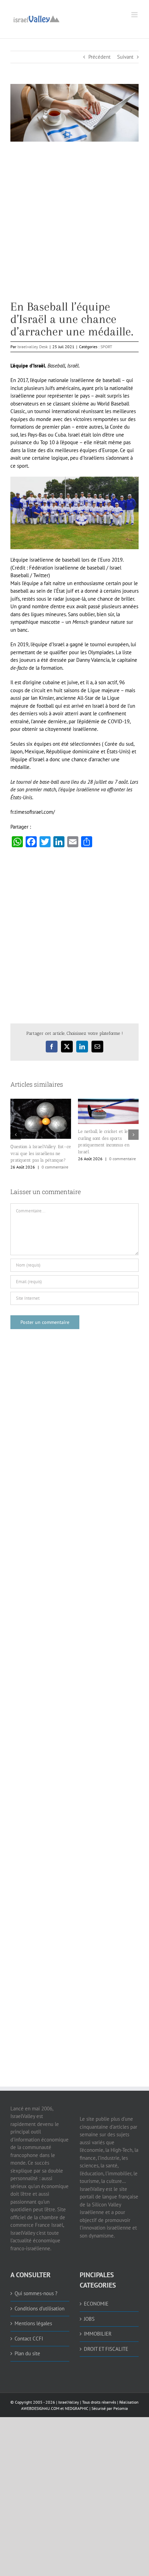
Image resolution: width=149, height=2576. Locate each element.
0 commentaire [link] (55, 1167)
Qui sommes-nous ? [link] (36, 2293)
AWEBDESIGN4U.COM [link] (40, 2408)
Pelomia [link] (121, 2408)
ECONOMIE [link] (96, 2304)
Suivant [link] (125, 57)
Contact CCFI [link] (29, 2338)
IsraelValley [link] (69, 2402)
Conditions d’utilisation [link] (40, 2308)
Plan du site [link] (27, 2353)
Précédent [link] (99, 57)
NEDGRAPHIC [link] (76, 2408)
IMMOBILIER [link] (98, 2334)
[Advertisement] (74, 226)
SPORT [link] (106, 347)
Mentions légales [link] (33, 2323)
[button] (16, 1135)
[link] (36, 18)
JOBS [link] (89, 2319)
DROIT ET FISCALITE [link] (106, 2349)
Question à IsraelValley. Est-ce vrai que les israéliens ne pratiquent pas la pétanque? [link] (41, 1153)
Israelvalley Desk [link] (33, 347)
